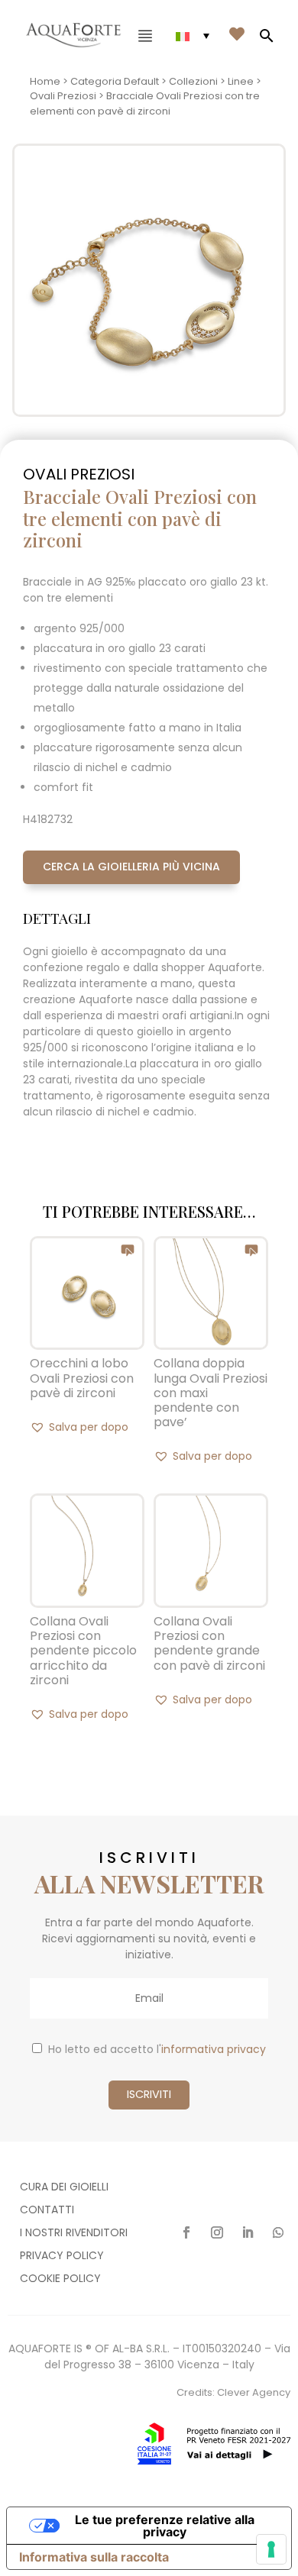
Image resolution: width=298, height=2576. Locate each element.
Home (45, 81)
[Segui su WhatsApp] (278, 2232)
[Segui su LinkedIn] (248, 2232)
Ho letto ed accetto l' (157, 2049)
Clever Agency (254, 2392)
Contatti (47, 2211)
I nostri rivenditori (74, 2234)
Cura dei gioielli (64, 2188)
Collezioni (193, 81)
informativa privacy (214, 2049)
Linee (241, 81)
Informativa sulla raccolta (94, 2557)
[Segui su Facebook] (186, 2232)
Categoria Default (115, 81)
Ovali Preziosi (63, 96)
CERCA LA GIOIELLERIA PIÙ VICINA (131, 867)
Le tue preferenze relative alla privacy (165, 2526)
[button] (79, 1427)
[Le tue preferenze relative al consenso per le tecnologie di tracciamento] (271, 2549)
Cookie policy (60, 2279)
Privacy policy (62, 2256)
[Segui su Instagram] (217, 2232)
